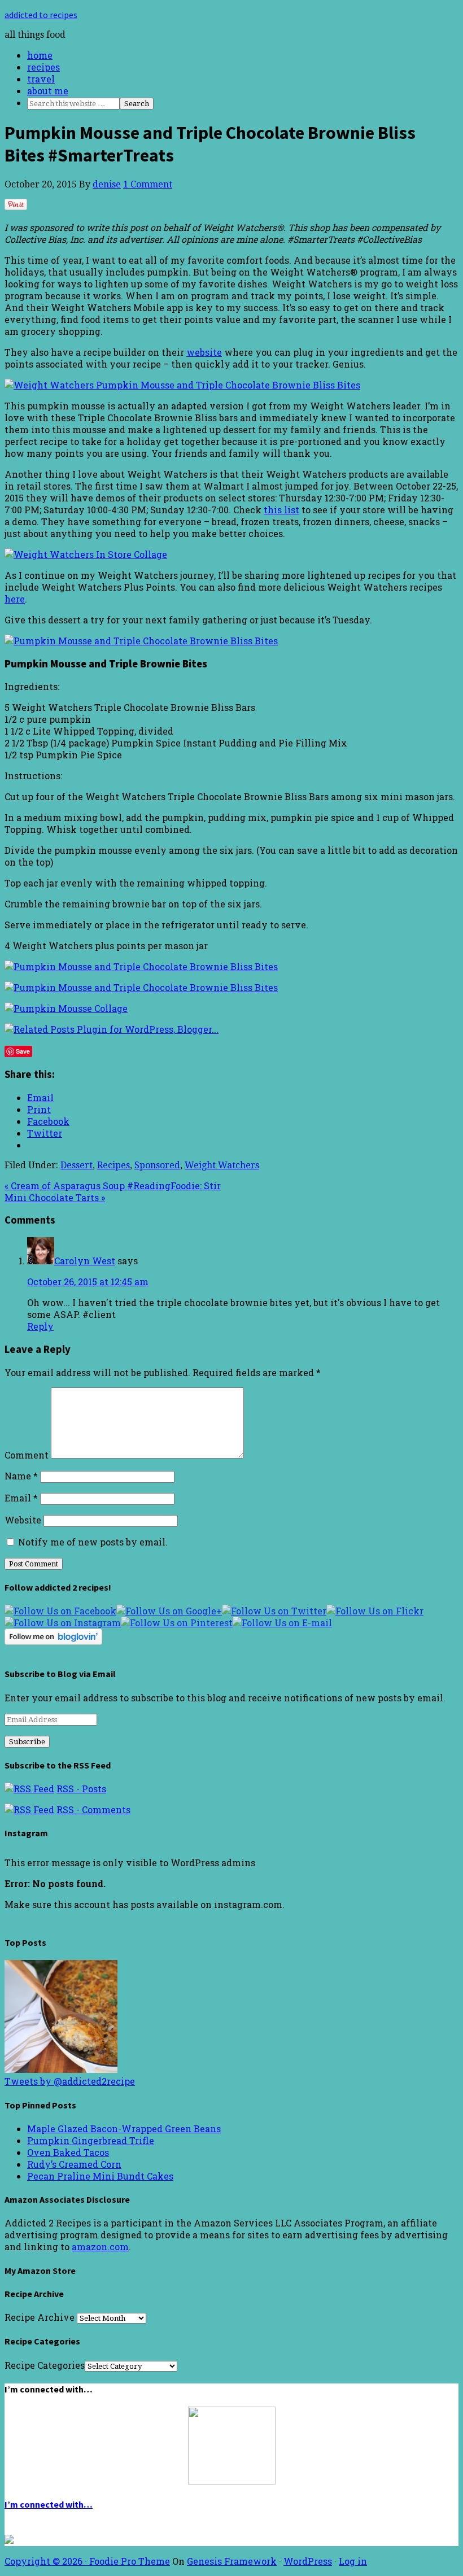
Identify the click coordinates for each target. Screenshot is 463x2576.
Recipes (113, 1165)
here (15, 599)
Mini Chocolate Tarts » (55, 1197)
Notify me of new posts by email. (93, 1542)
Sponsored (157, 1165)
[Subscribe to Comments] (29, 1809)
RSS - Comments (93, 1809)
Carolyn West (85, 1261)
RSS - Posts (81, 1789)
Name (21, 1476)
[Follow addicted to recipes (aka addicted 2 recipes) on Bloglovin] (53, 1641)
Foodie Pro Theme (130, 2561)
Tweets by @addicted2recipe (70, 2081)
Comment (27, 1455)
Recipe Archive (40, 2317)
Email (21, 1498)
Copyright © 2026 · (47, 2561)
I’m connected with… (49, 2504)
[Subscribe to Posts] (29, 1789)
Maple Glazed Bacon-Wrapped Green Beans (124, 2129)
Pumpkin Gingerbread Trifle (91, 2140)
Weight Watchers (222, 1165)
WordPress (308, 2561)
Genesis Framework (232, 2561)
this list (281, 510)
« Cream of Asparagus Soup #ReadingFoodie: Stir (113, 1186)
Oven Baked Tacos (68, 2152)
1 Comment (148, 184)
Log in (353, 2561)
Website (23, 1520)
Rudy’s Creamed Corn (74, 2164)
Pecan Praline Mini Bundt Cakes (100, 2176)
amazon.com (100, 2247)
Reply (40, 1326)
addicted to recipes (41, 15)
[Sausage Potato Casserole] (61, 2069)
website (204, 352)
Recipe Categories (45, 2365)
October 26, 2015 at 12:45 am (88, 1282)
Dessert (77, 1165)
